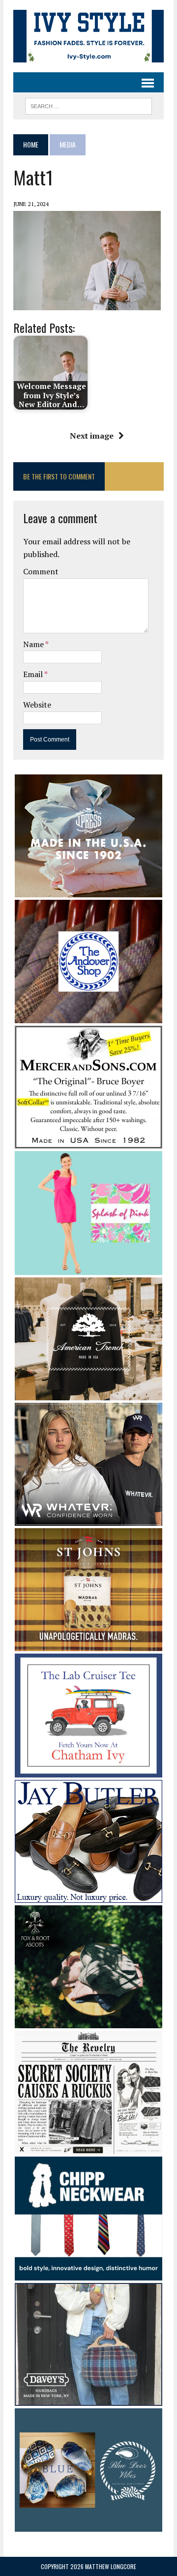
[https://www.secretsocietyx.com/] (88, 2148)
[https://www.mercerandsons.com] (88, 1142)
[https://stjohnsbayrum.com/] (88, 1645)
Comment (41, 571)
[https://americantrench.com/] (88, 1393)
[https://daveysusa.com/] (88, 2399)
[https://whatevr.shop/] (88, 1519)
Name (34, 644)
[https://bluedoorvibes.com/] (88, 2525)
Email (34, 674)
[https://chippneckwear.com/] (88, 2274)
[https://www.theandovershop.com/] (88, 1016)
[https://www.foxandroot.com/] (88, 2021)
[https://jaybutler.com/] (88, 1896)
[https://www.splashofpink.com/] (88, 1268)
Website (37, 705)
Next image (92, 436)
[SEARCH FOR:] (88, 105)
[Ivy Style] (88, 36)
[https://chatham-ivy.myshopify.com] (88, 1771)
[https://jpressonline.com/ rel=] (88, 890)
